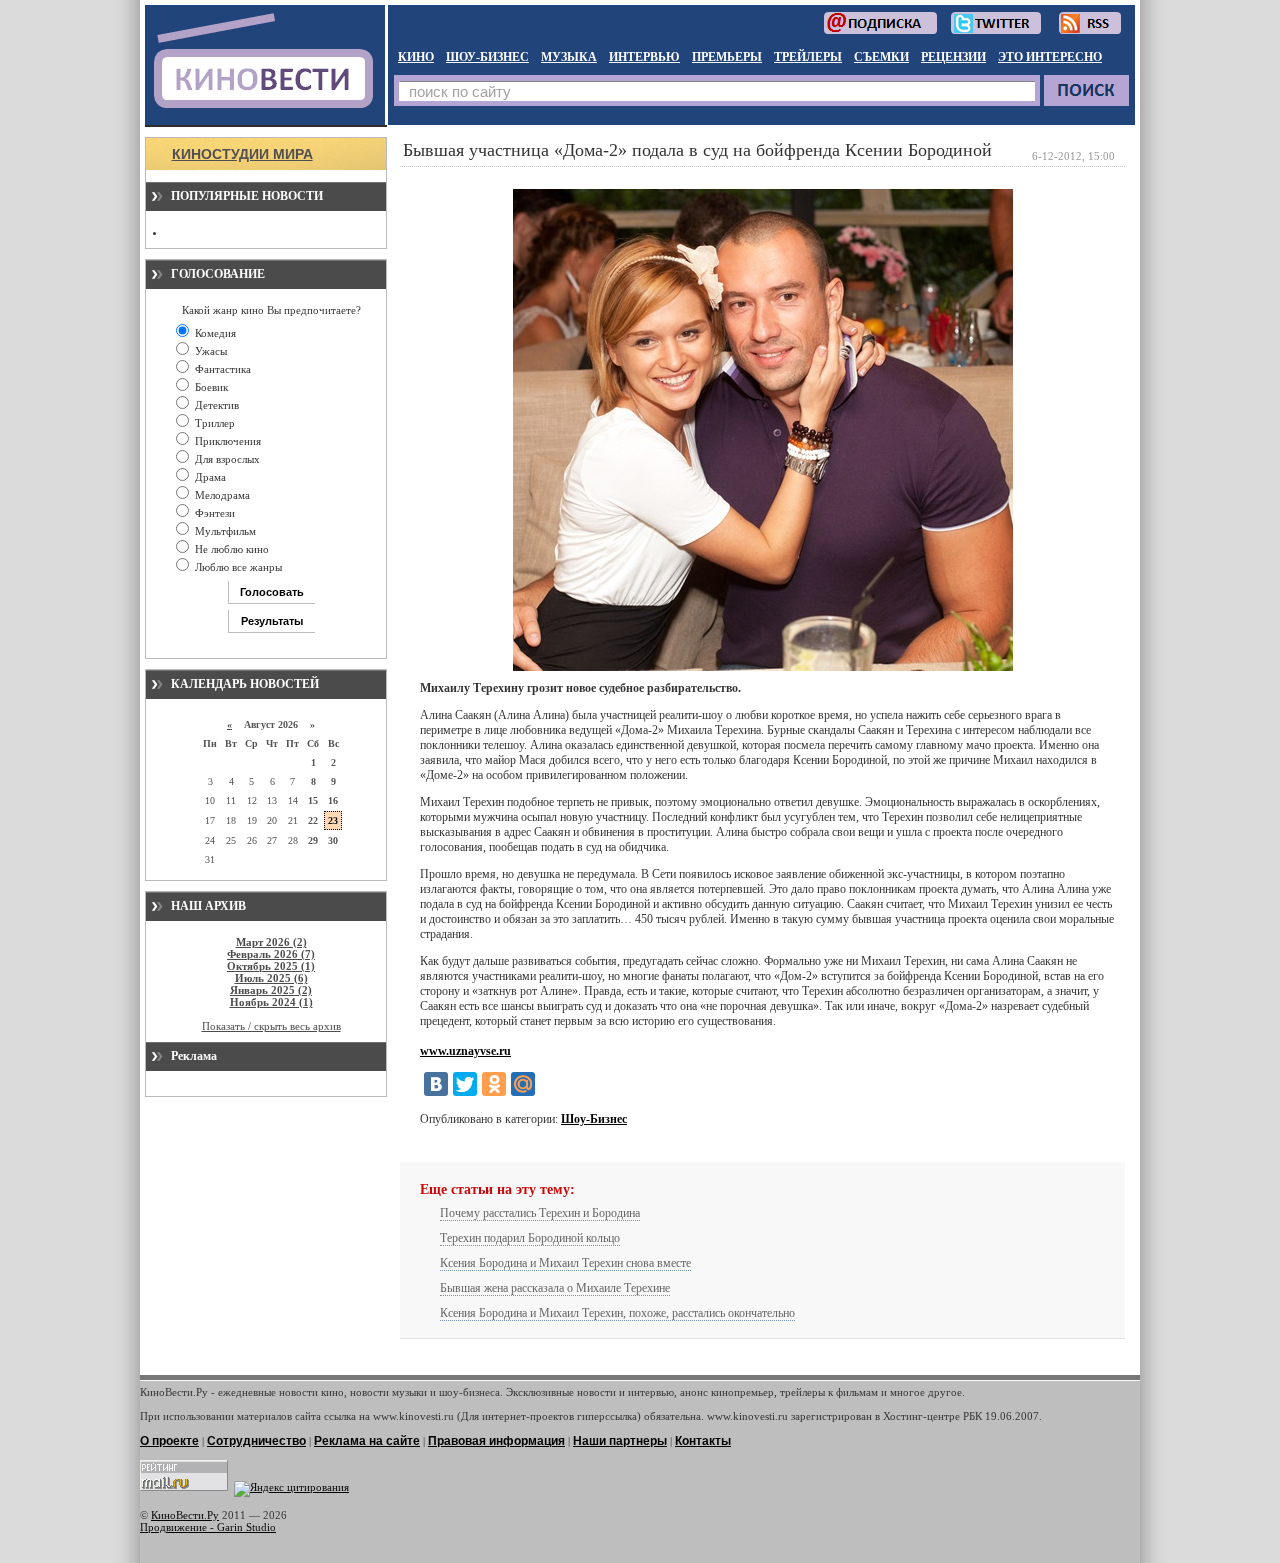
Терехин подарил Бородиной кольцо (530, 1238)
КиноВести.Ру (185, 1515)
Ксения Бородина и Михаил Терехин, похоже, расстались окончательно (617, 1313)
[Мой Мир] (523, 1084)
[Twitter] (465, 1084)
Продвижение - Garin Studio (208, 1527)
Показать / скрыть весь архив (271, 1026)
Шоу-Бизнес (594, 1119)
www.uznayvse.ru (465, 1051)
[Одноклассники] (494, 1084)
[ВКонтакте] (436, 1084)
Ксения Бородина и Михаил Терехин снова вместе (565, 1263)
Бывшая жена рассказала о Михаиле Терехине (555, 1288)
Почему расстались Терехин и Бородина (540, 1213)
